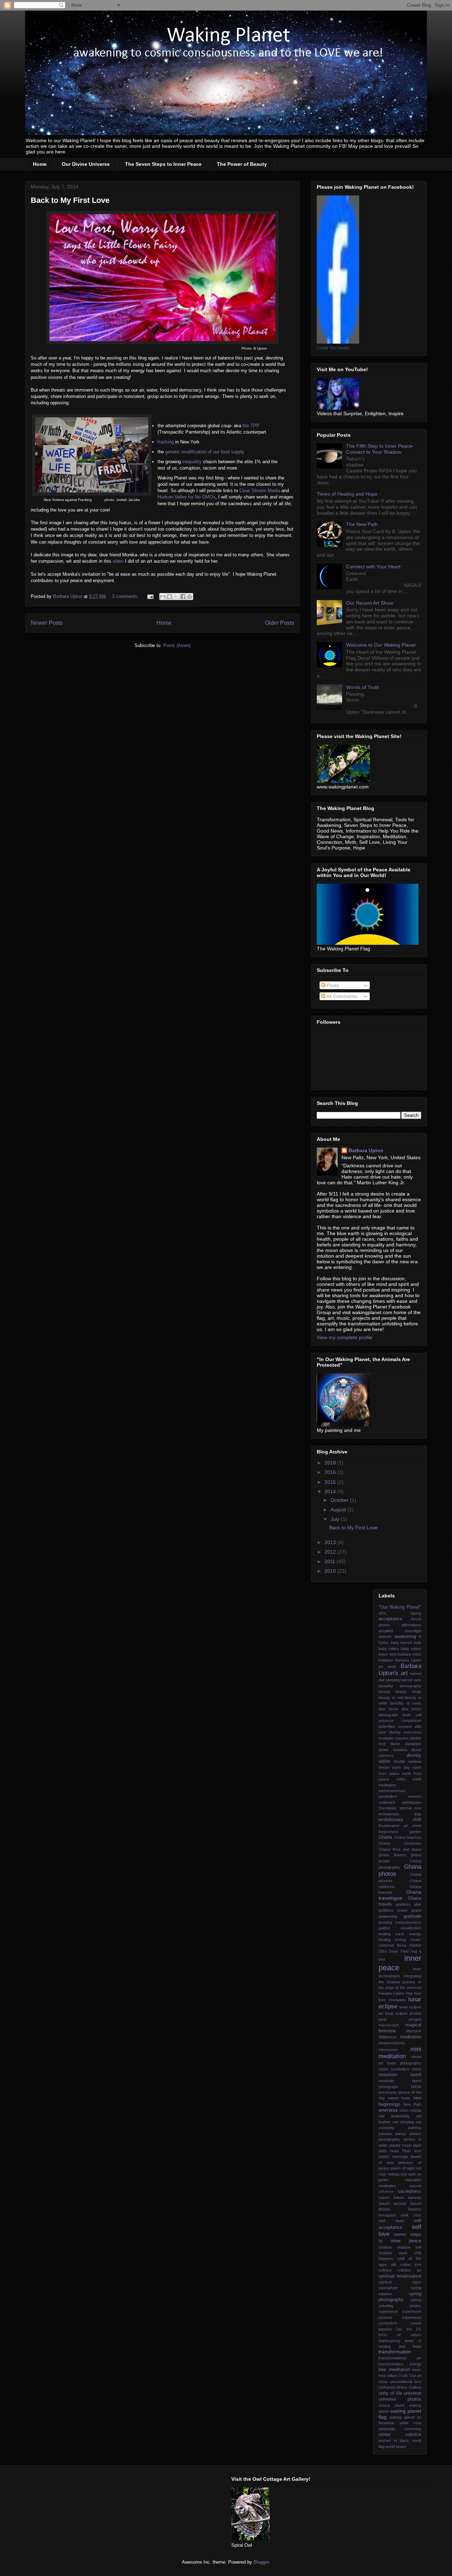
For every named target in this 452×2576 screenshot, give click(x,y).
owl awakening (394, 2116)
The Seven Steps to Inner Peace (163, 164)
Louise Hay (403, 1993)
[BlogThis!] (169, 597)
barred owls (411, 1680)
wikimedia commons (400, 2429)
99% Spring (400, 1613)
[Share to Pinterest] (190, 597)
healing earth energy (400, 1934)
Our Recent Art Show (370, 603)
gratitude (412, 1916)
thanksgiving (389, 2341)
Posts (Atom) (177, 645)
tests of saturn (400, 2335)
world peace (396, 2447)
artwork (385, 1637)
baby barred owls (406, 1643)
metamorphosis (392, 2043)
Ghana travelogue (400, 1895)
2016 (331, 1472)
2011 (331, 1561)
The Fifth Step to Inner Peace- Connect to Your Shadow (380, 449)
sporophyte (388, 2288)
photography (389, 2139)
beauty (384, 1692)
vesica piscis (392, 2405)
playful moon (400, 2145)
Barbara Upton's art (400, 1670)
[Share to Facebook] (183, 597)
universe (413, 2393)
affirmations (411, 1625)
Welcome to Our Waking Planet (381, 645)
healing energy (393, 1940)
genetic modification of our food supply (205, 452)
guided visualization (400, 1928)
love (418, 1993)
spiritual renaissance (400, 2276)
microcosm (388, 2050)
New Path (412, 2104)
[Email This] (163, 597)
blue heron (388, 1709)
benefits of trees (406, 1703)
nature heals (399, 2098)
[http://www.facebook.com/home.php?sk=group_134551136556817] (338, 342)
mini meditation (400, 2053)
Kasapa (385, 1993)
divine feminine (393, 1750)
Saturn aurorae (407, 2197)
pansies (385, 2134)
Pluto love (412, 2151)
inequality (192, 462)
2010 (331, 1571)
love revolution (392, 2000)
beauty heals (409, 1692)
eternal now (411, 1808)
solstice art (409, 2270)
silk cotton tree (406, 2264)
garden (415, 1832)
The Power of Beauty (242, 164)
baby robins (389, 1649)
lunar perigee (400, 2019)
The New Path (362, 524)
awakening (405, 1637)
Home (40, 164)
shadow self (409, 2247)
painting (415, 2128)
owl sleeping (403, 2122)
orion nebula (411, 2110)
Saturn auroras (393, 2203)
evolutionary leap (400, 1814)
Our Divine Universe (86, 164)
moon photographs (404, 2063)
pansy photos (408, 2134)
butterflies (387, 1727)
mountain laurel (400, 2075)
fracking (166, 442)
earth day (401, 1767)
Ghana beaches (408, 1837)
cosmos (402, 1738)
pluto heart (389, 2151)
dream (384, 1767)
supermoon (388, 2311)
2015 (331, 1482)
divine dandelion (406, 1744)
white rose (411, 2423)
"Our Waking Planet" (400, 1607)
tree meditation (394, 2370)
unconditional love (406, 2382)
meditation (411, 2037)
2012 (331, 1552)
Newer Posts (47, 623)
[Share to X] (176, 597)
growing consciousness (400, 1922)
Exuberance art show (400, 1826)
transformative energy (400, 2364)
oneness (388, 2110)
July (336, 1519)
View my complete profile (345, 1337)
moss (417, 2069)
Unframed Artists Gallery (400, 2387)
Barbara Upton (366, 1150)
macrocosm (389, 2025)
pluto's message (393, 2157)
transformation (395, 2352)
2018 (331, 1463)
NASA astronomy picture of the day (400, 2093)
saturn (384, 2197)
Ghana (385, 1837)
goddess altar (409, 1904)
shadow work (393, 2253)
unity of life (390, 2393)
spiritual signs (400, 2282)
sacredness (409, 2191)
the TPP (250, 426)
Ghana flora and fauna (400, 1849)
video (118, 561)
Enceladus (388, 1808)
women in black (394, 2441)
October (340, 1500)
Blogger (261, 2562)
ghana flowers (392, 1855)
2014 (331, 1492)
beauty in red (391, 1698)
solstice (385, 2270)
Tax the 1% (409, 2329)
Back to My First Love (70, 200)
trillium (392, 2376)
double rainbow (408, 1761)
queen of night (402, 2168)
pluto (417, 2145)
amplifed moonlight (400, 1631)
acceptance (390, 1619)
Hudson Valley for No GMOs (186, 497)
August (339, 1510)
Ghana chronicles (400, 1843)
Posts (332, 985)
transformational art (400, 2358)
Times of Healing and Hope (347, 494)
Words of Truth (363, 687)
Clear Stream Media (260, 491)
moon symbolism (394, 2069)
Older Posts (279, 623)
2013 (331, 1542)
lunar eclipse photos (403, 2013)
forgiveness (389, 1832)
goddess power (393, 1910)
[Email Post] (150, 596)
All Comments (341, 996)
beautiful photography (400, 1686)
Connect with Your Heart (373, 567)
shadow (385, 2247)
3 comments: (126, 596)
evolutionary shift (400, 1820)
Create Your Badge (333, 348)
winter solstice (400, 2435)
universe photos (400, 2399)
